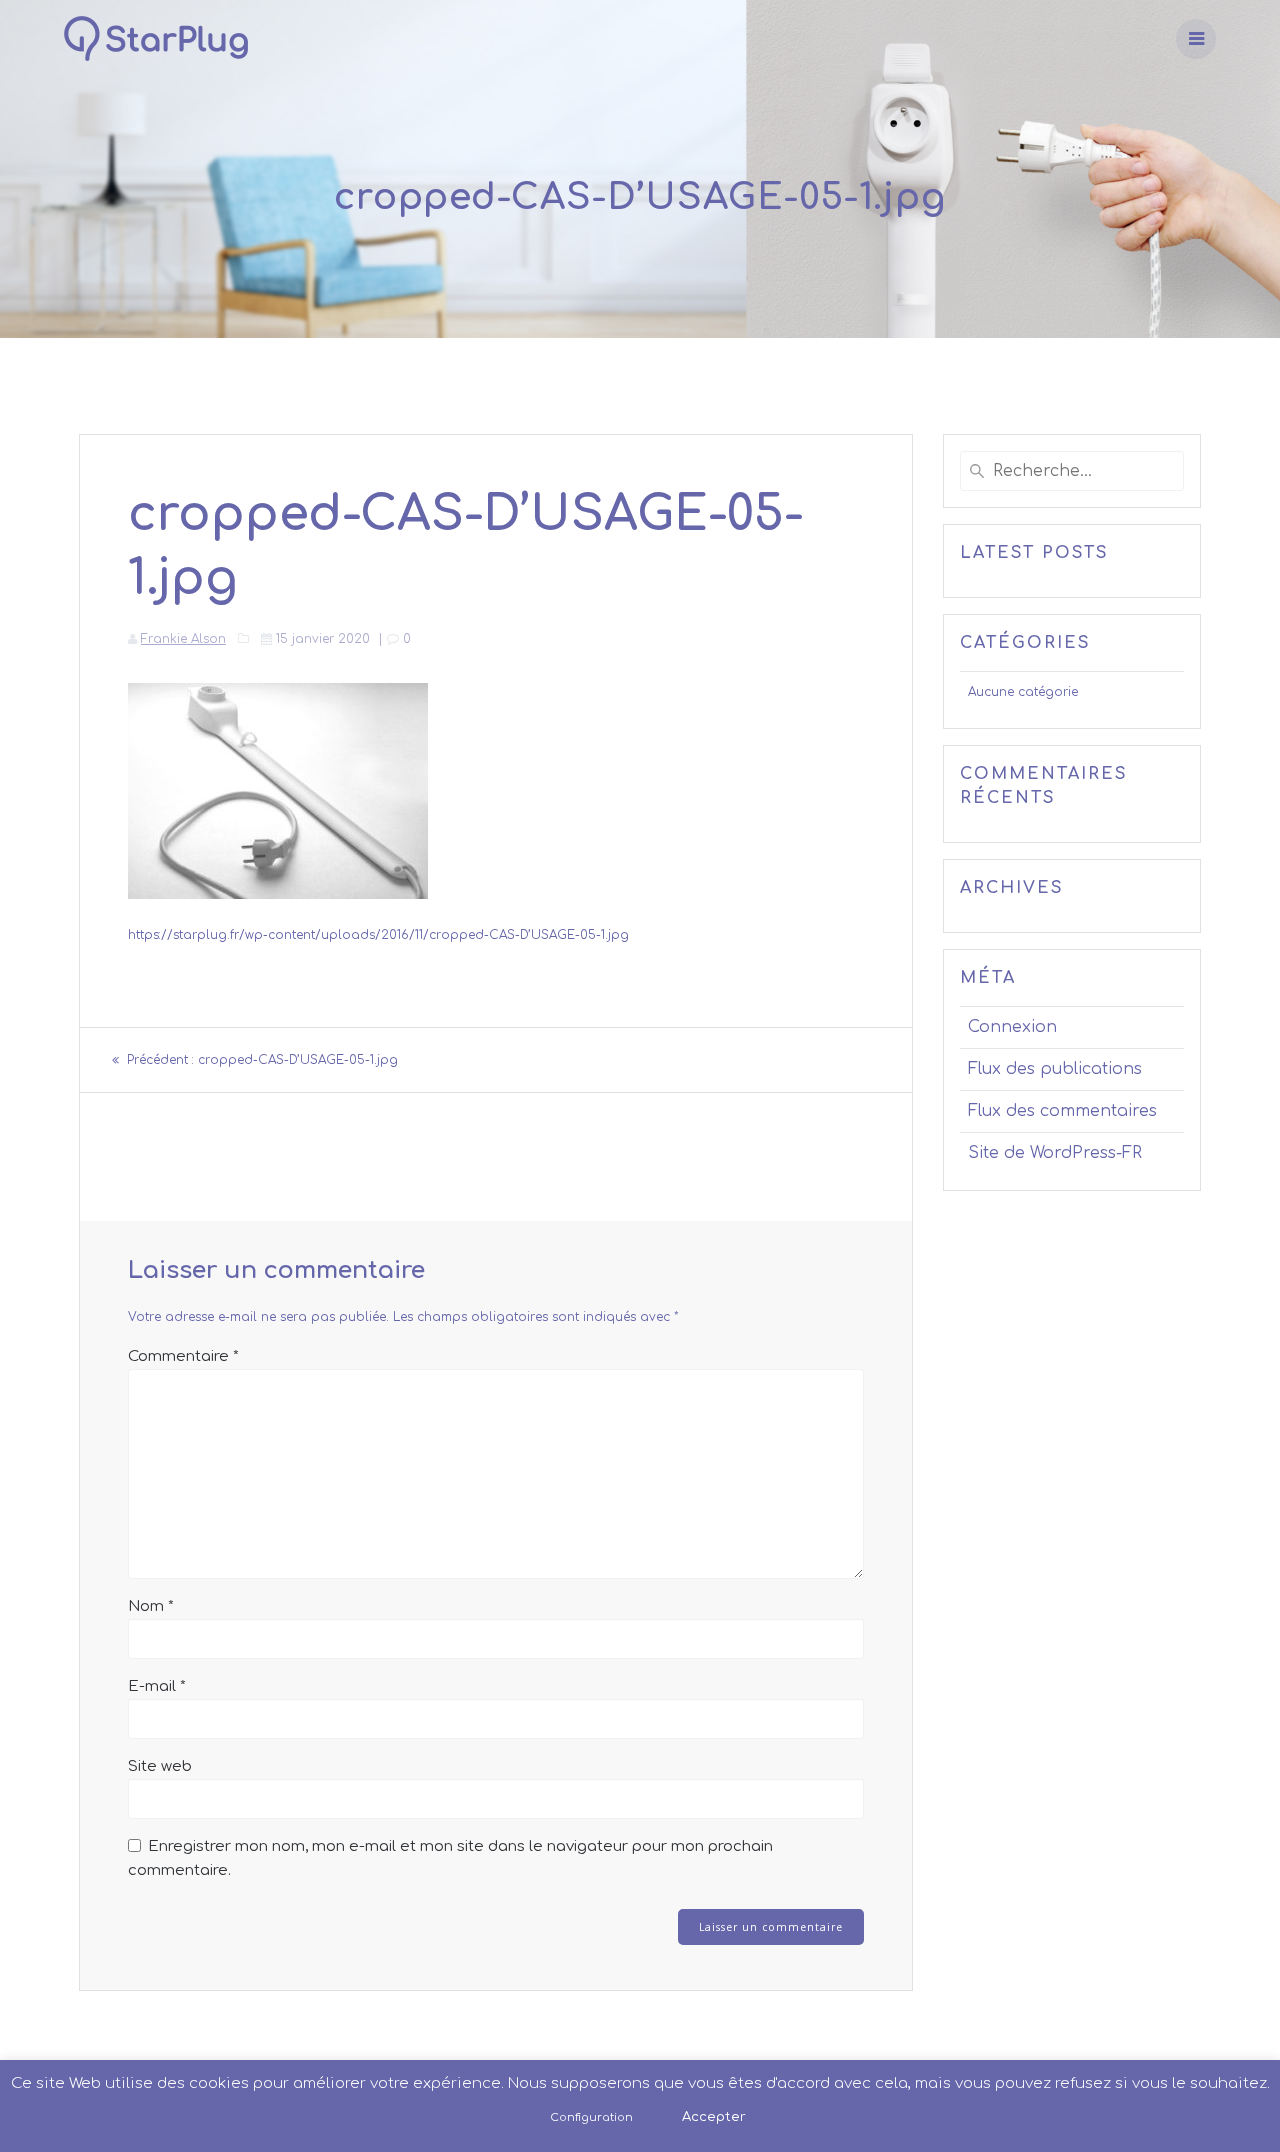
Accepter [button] (714, 2117)
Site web (160, 1766)
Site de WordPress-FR (1055, 1153)
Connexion (1012, 1027)
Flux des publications (1055, 1069)
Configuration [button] (591, 2117)
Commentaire (183, 1356)
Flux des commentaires (1062, 1111)
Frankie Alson (183, 639)
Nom (151, 1606)
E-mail (157, 1686)
